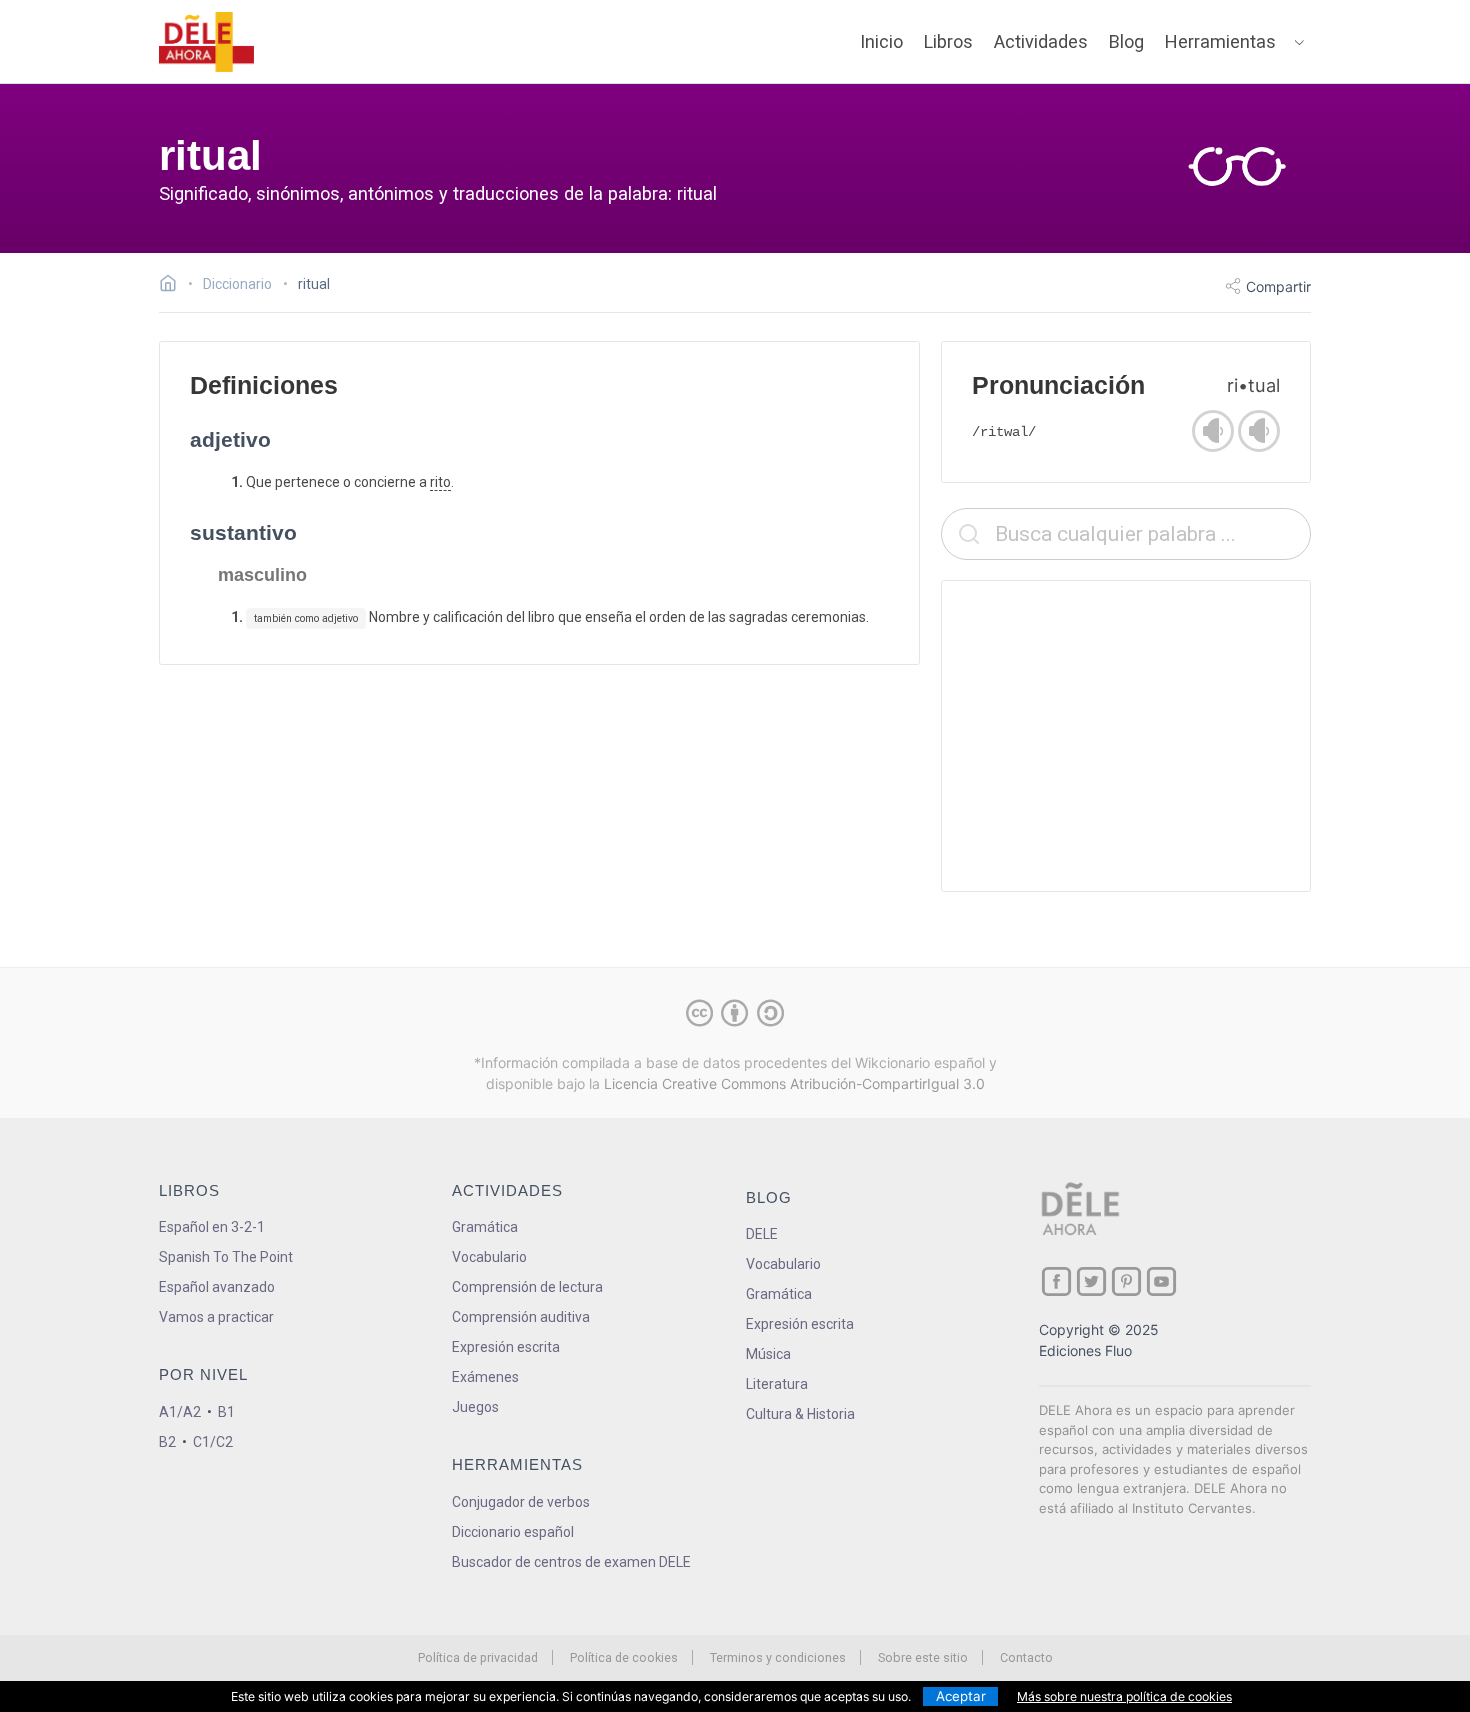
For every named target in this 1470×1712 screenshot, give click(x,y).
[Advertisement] (1126, 736)
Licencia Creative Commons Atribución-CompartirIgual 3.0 (794, 1083)
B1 (226, 1412)
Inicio (881, 41)
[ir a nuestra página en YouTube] (1161, 1281)
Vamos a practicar (216, 1317)
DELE (762, 1234)
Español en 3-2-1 (212, 1227)
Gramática (485, 1227)
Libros (948, 41)
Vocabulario (489, 1257)
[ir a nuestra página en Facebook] (1056, 1281)
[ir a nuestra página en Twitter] (1091, 1281)
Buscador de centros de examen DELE (571, 1562)
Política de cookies (624, 1657)
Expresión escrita (506, 1347)
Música (768, 1354)
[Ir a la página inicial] (173, 286)
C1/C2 (213, 1442)
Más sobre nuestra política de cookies (1124, 1696)
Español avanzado (217, 1287)
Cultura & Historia (800, 1414)
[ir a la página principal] (207, 42)
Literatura (777, 1384)
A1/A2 (180, 1412)
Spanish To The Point (226, 1257)
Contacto (1026, 1657)
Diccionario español (513, 1532)
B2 (167, 1442)
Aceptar (961, 1696)
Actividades (1041, 41)
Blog (1126, 41)
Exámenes (485, 1377)
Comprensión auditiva (521, 1317)
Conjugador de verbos (521, 1502)
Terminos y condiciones (778, 1657)
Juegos (475, 1407)
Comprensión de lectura (527, 1287)
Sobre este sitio (923, 1657)
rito (440, 482)
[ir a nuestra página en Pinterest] (1126, 1281)
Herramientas (1220, 41)
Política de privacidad (478, 1657)
